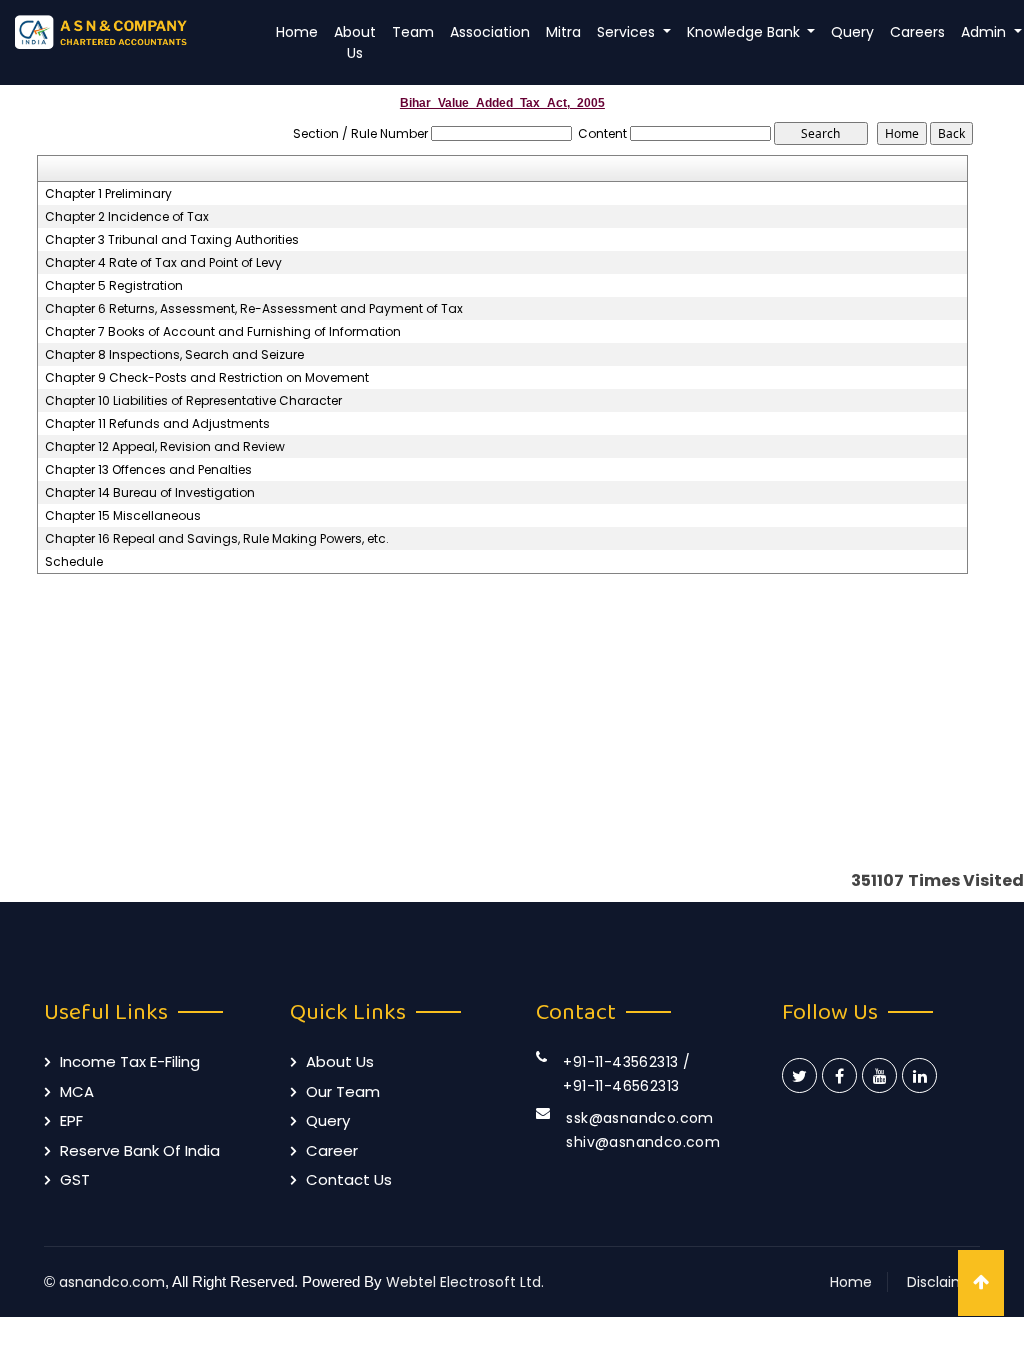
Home (297, 32)
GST (75, 1179)
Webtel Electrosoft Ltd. (465, 1282)
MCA (77, 1091)
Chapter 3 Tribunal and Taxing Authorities (172, 240)
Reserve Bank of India (140, 1150)
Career (332, 1150)
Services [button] (628, 32)
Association (490, 32)
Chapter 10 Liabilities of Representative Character (193, 401)
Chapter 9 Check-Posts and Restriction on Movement (207, 378)
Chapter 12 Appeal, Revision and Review (165, 447)
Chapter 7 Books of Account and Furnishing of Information (223, 332)
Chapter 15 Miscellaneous (123, 516)
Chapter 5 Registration (114, 286)
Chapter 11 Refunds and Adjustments (157, 424)
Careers (917, 32)
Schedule (74, 562)
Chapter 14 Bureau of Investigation (150, 493)
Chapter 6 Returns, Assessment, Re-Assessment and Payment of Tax (254, 309)
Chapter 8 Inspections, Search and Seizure (174, 355)
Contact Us (349, 1179)
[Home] (128, 31)
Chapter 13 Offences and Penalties (148, 470)
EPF (71, 1120)
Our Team (343, 1091)
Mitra (563, 32)
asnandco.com (112, 1282)
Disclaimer (943, 1282)
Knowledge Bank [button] (745, 32)
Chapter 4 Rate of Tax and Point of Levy (163, 263)
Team (413, 32)
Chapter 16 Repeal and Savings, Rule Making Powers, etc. (217, 539)
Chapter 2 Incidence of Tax (127, 217)
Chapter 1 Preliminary (108, 194)
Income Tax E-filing (130, 1061)
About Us (355, 42)
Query (852, 32)
